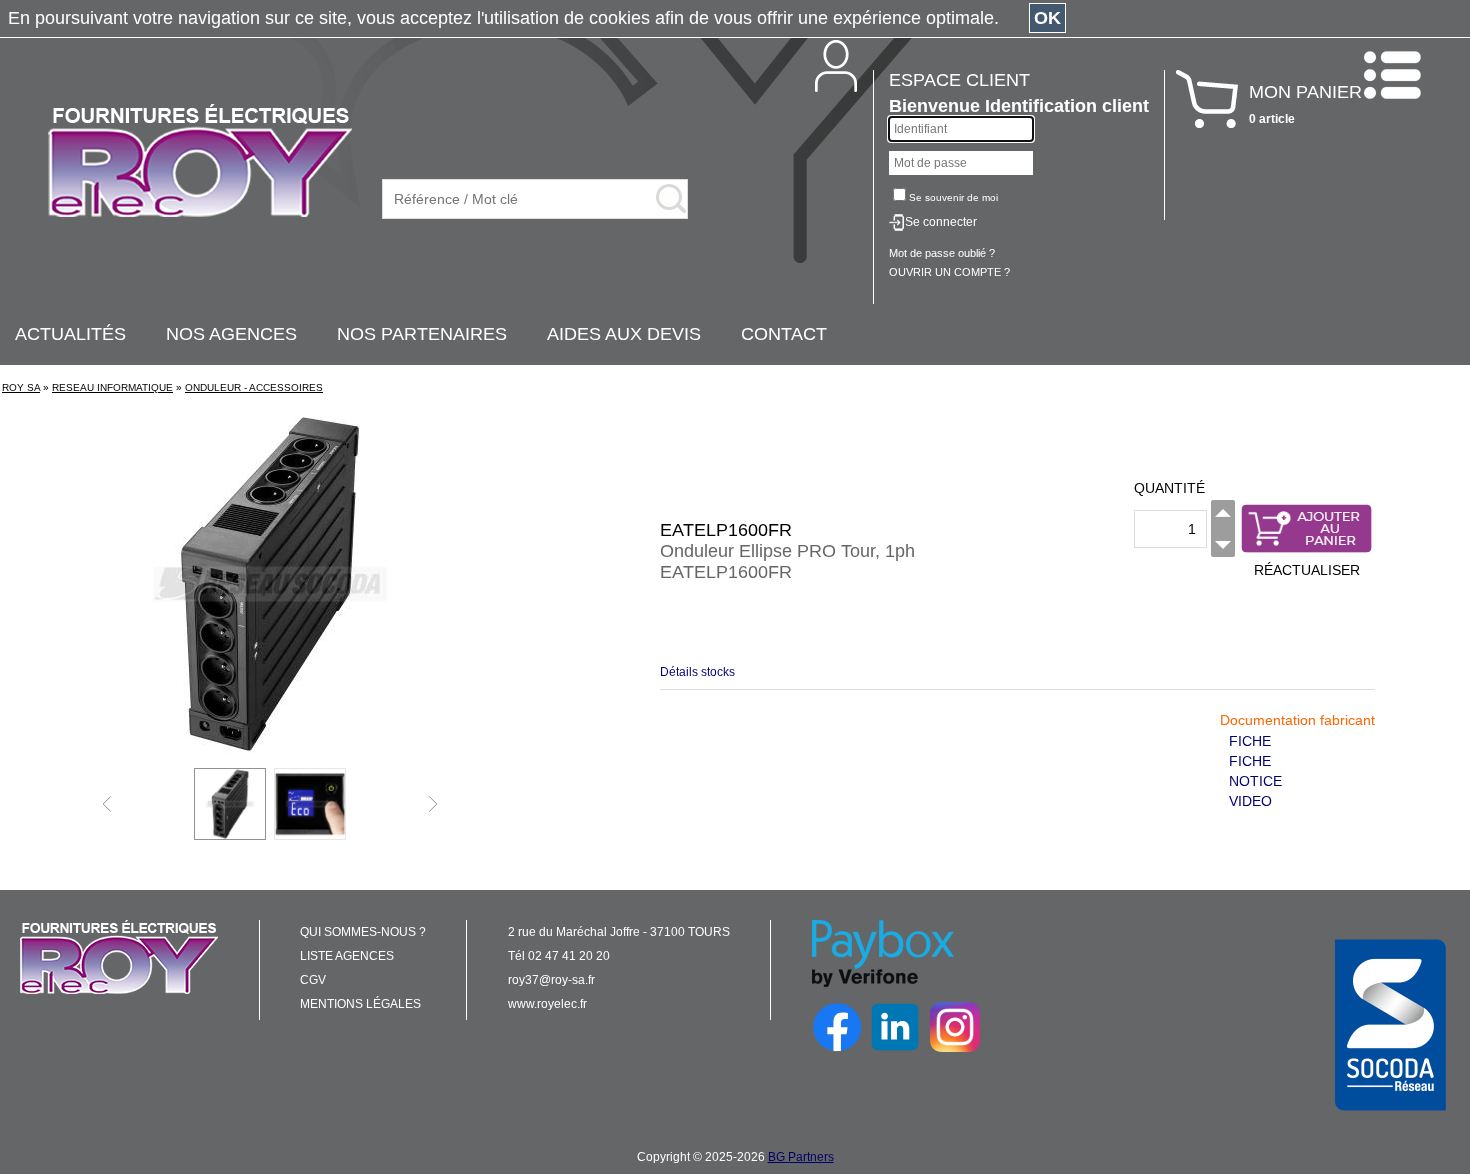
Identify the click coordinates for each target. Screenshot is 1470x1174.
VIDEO (1250, 801)
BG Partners (801, 1157)
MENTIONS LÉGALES (360, 1004)
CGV (313, 980)
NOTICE (1255, 781)
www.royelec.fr (547, 1004)
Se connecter (941, 222)
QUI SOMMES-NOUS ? (363, 932)
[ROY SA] (200, 162)
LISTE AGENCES (347, 956)
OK (1047, 18)
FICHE (1250, 741)
